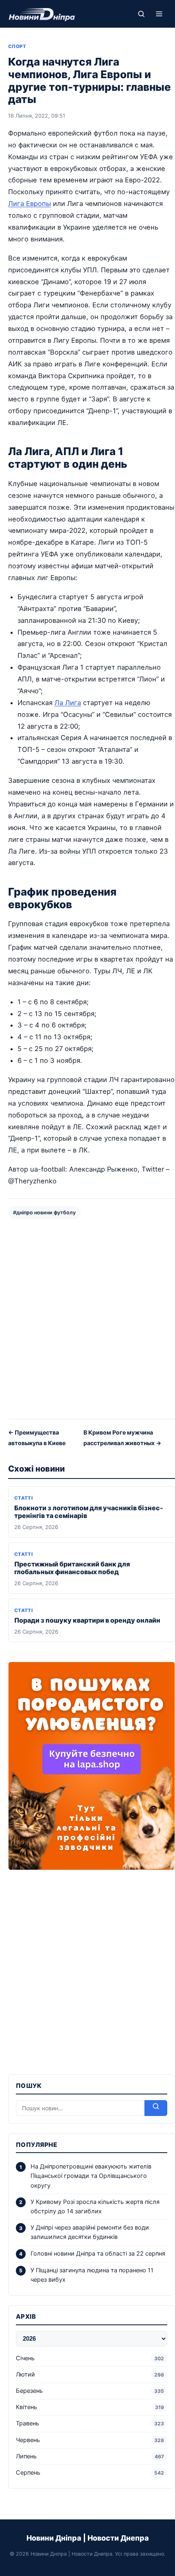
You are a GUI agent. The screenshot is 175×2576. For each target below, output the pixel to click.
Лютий (90, 2374)
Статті (23, 1498)
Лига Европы (30, 204)
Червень (90, 2440)
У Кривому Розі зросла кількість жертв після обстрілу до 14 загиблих (95, 2207)
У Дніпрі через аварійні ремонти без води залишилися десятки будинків (90, 2232)
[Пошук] (141, 14)
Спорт (17, 46)
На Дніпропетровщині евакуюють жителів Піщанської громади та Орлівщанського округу (91, 2176)
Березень (90, 2391)
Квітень (90, 2407)
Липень (90, 2456)
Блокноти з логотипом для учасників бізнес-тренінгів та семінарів (89, 1512)
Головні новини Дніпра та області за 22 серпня (98, 2254)
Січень (90, 2358)
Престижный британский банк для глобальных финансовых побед (72, 1568)
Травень (90, 2423)
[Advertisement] (87, 1318)
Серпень (90, 2473)
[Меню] (159, 14)
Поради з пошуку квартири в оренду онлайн (87, 1620)
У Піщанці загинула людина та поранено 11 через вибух (92, 2275)
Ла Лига (68, 703)
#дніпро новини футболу (44, 1212)
